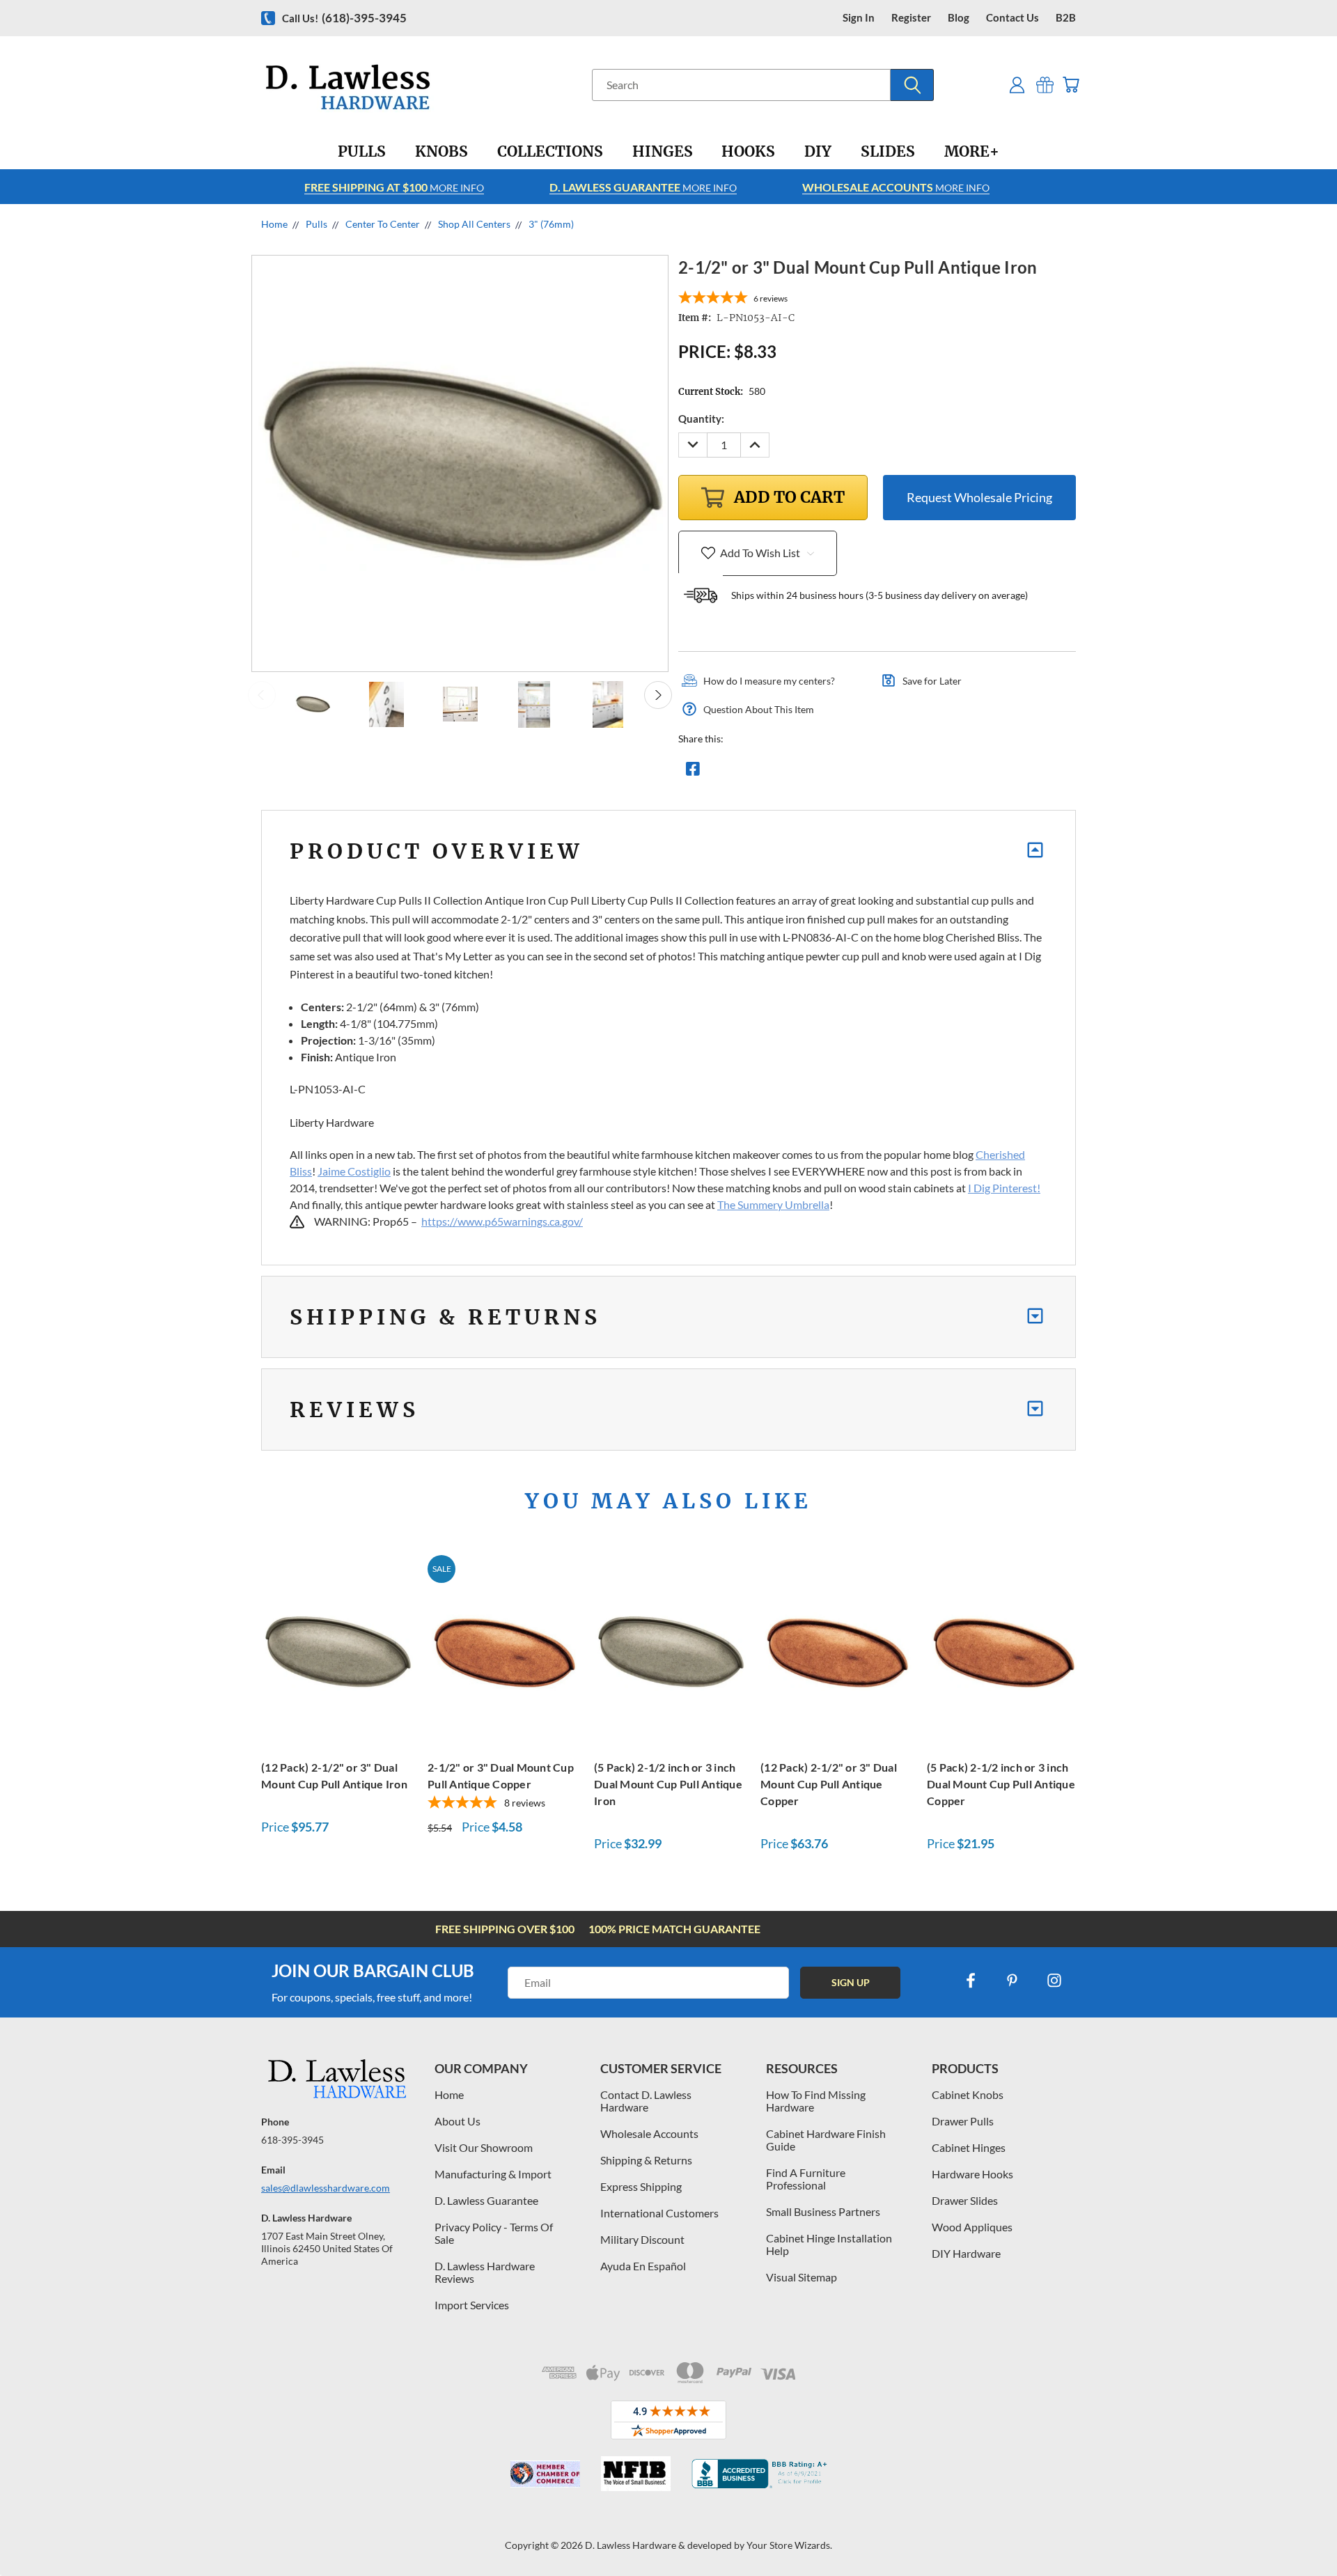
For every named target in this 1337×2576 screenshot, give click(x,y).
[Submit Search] (912, 85)
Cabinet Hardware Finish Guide (826, 2140)
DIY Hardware (966, 2253)
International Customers (659, 2213)
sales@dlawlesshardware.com (326, 2188)
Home (449, 2094)
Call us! (344, 18)
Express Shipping (641, 2186)
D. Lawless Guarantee (486, 2200)
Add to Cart (337, 1649)
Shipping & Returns (646, 2160)
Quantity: (701, 419)
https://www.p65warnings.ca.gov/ (502, 1221)
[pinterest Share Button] (843, 772)
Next (658, 695)
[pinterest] (1012, 1981)
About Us (458, 2121)
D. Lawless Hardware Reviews (485, 2272)
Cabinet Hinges (969, 2147)
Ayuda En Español (643, 2266)
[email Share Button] (743, 772)
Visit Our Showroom (484, 2147)
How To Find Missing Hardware (816, 2101)
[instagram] (1054, 1981)
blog (959, 18)
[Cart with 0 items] (1071, 85)
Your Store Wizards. (789, 2545)
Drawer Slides (965, 2200)
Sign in (859, 18)
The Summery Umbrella (773, 1204)
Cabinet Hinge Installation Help (829, 2244)
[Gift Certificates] (1045, 85)
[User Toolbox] (1017, 85)
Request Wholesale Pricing (979, 497)
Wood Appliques (972, 2227)
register (911, 18)
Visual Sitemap (802, 2277)
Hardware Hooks (972, 2174)
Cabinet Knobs (968, 2094)
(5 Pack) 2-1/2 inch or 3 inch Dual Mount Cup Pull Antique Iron (668, 1784)
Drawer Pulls (963, 2121)
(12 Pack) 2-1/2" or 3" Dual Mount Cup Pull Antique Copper (829, 1784)
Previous (262, 695)
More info (394, 187)
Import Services (472, 2305)
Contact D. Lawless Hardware (646, 2101)
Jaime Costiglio (354, 1171)
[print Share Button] (793, 772)
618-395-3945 (292, 2140)
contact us (1012, 18)
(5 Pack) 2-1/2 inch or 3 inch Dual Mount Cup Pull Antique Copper (1001, 1784)
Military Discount (642, 2239)
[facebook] (971, 1981)
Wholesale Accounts (649, 2133)
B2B (1066, 18)
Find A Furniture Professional (806, 2179)
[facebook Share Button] (693, 772)
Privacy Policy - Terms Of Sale (494, 2233)
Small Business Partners (823, 2211)
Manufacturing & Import (493, 2174)
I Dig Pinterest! (1004, 1188)
